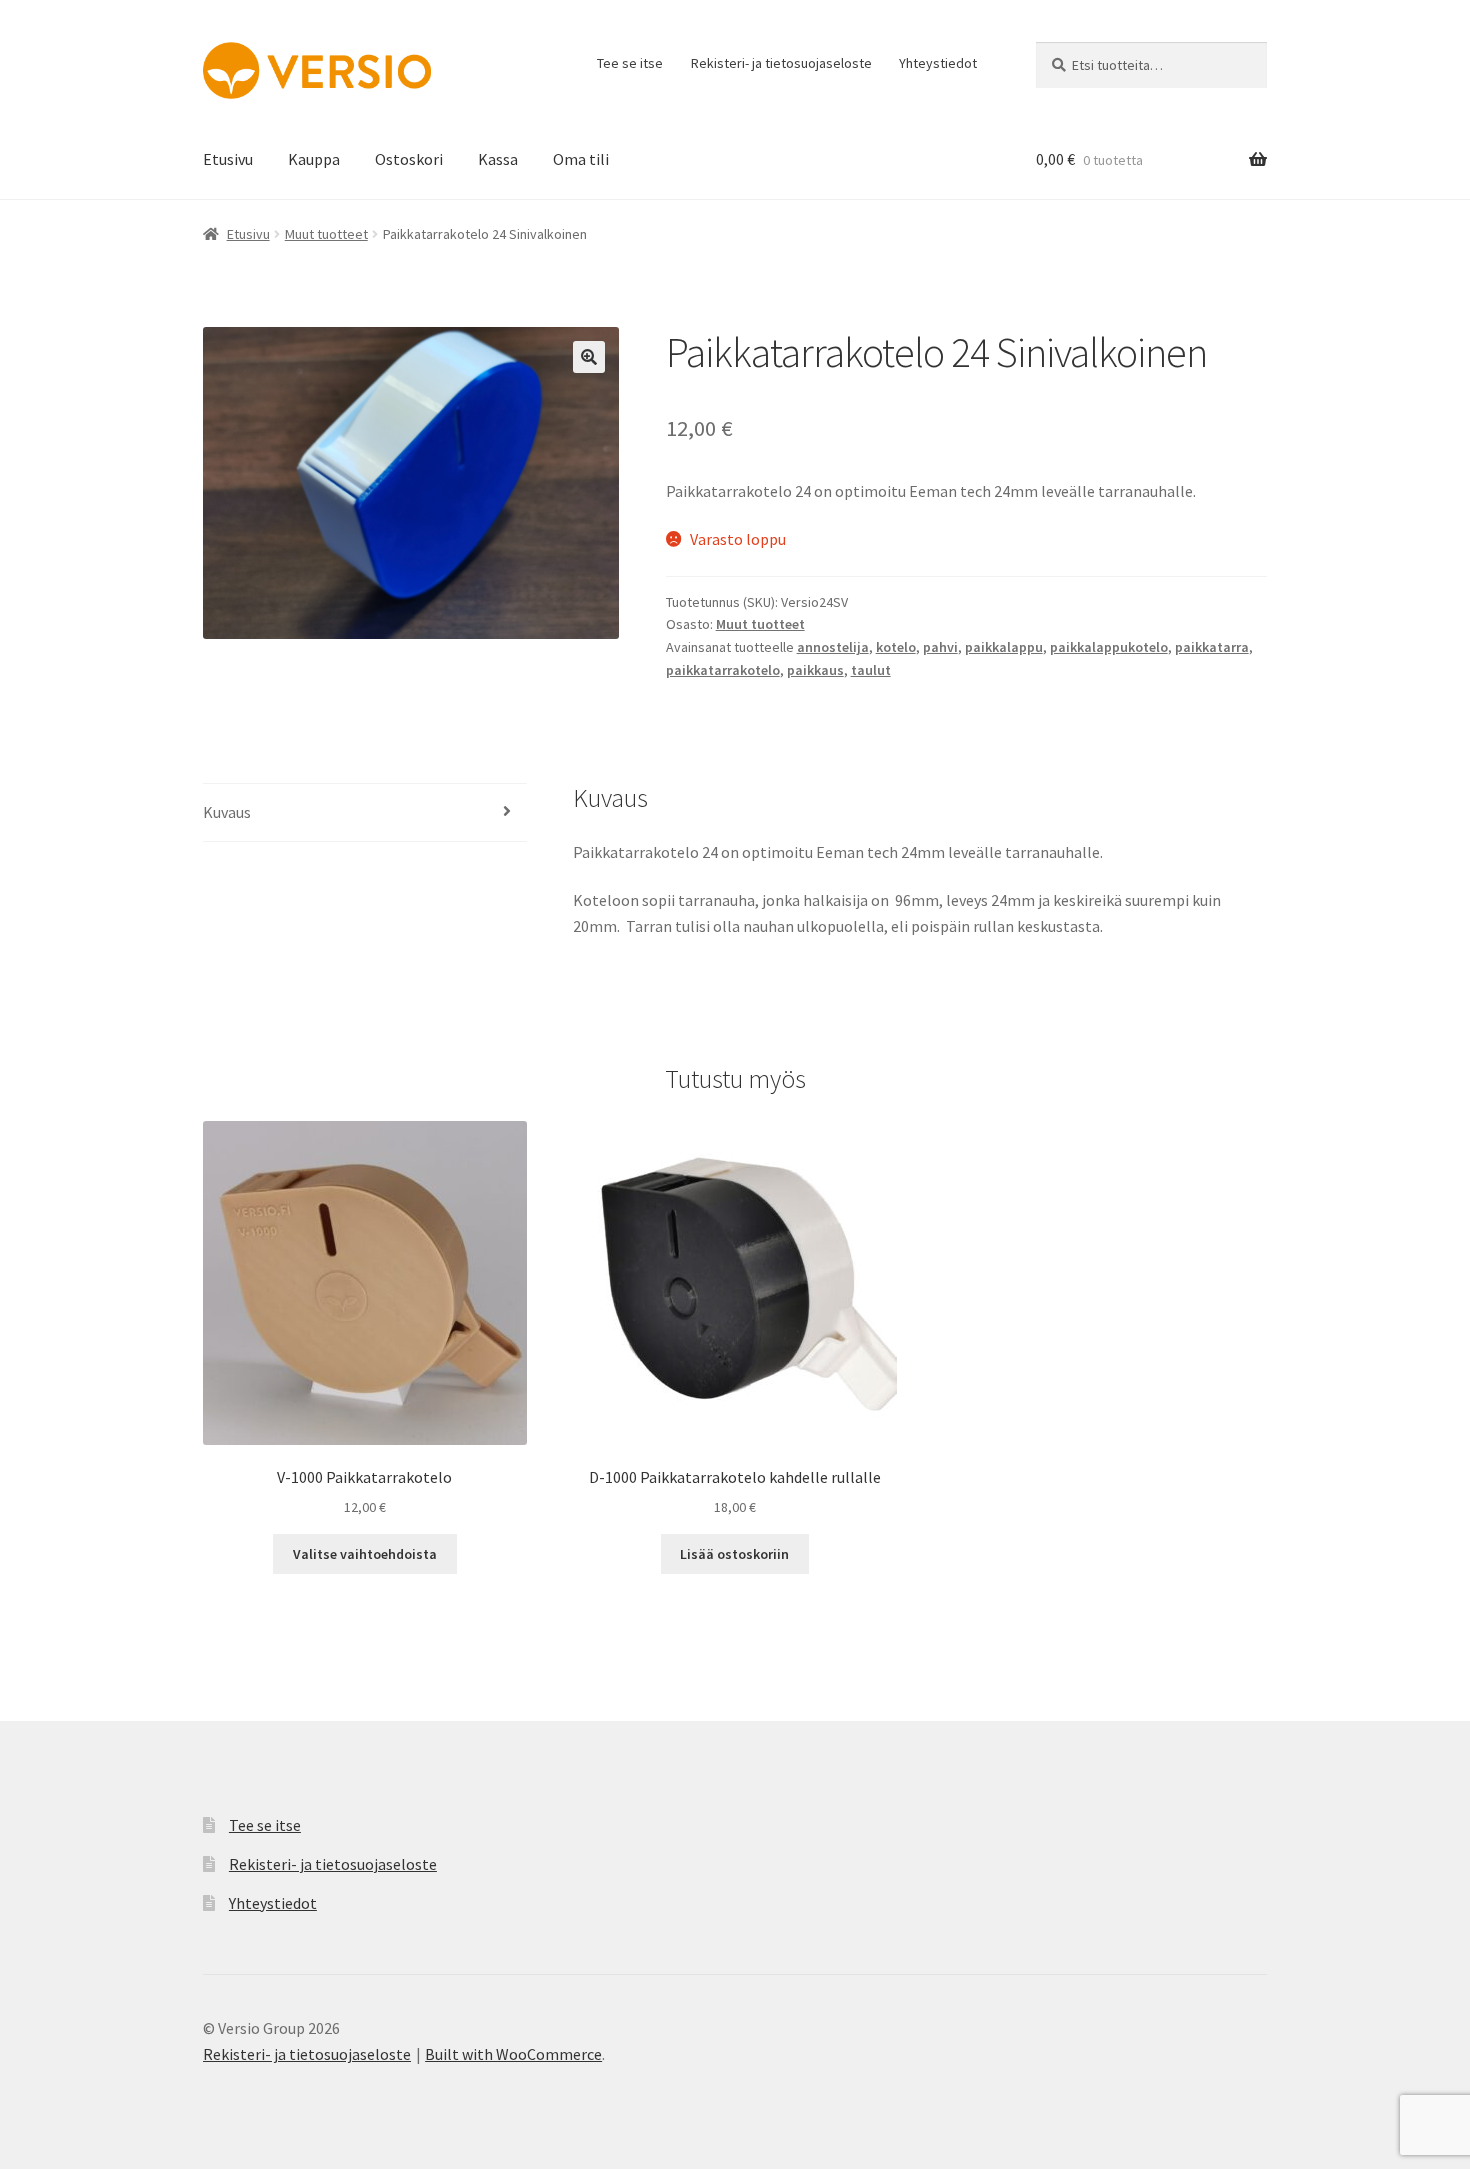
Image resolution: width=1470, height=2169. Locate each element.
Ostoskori (409, 159)
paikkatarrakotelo (723, 670)
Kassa (498, 159)
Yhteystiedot (938, 63)
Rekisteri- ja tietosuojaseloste (781, 63)
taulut (871, 670)
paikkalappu (1004, 647)
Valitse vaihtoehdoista (365, 1554)
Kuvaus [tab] (227, 812)
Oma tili (581, 159)
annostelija (833, 647)
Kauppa (314, 159)
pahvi (940, 647)
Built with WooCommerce (513, 2054)
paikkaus (815, 670)
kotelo (896, 647)
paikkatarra (1212, 647)
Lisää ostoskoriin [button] (734, 1554)
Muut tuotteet (326, 234)
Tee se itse (630, 63)
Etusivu (228, 159)
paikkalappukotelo (1109, 647)
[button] (589, 357)
